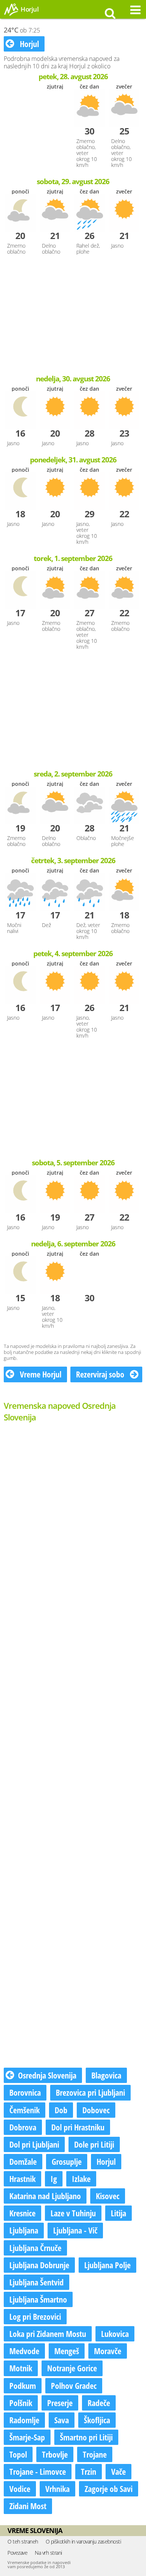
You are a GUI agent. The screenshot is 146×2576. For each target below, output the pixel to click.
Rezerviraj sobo (101, 1374)
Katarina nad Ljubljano (45, 2196)
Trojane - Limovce (38, 2471)
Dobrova (23, 2127)
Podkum (23, 2386)
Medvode (24, 2351)
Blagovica (106, 2075)
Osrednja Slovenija (47, 2075)
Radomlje (24, 2420)
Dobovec (96, 2110)
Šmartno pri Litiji (86, 2437)
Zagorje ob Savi (109, 2489)
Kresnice (22, 2213)
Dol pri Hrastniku (78, 2127)
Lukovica (115, 2334)
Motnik (21, 2368)
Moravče (108, 2351)
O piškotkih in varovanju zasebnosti (83, 2541)
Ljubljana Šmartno (38, 2299)
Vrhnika (57, 2489)
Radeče (99, 2403)
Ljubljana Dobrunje (39, 2265)
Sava (62, 2420)
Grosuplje (67, 2161)
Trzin (89, 2471)
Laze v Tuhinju (73, 2213)
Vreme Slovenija (35, 2530)
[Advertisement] (73, 316)
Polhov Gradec (74, 2386)
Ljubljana (24, 2230)
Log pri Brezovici (35, 2316)
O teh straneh (23, 2541)
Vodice (20, 2489)
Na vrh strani (48, 2553)
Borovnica (25, 2092)
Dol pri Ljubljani (34, 2144)
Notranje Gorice (72, 2368)
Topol (18, 2454)
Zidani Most (28, 2506)
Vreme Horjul (40, 1374)
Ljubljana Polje (107, 2265)
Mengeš (67, 2351)
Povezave (17, 2553)
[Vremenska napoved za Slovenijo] (11, 15)
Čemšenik (25, 2110)
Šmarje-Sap (27, 2437)
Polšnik (21, 2403)
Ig (54, 2179)
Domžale (23, 2161)
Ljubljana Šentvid (36, 2282)
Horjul (28, 44)
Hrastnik (22, 2179)
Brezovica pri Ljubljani (90, 2092)
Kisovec (108, 2196)
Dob (61, 2110)
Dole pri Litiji (94, 2144)
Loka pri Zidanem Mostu (48, 2334)
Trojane (95, 2454)
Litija (118, 2213)
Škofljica (97, 2420)
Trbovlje (55, 2454)
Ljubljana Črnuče (35, 2248)
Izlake (81, 2179)
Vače (118, 2471)
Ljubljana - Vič (75, 2230)
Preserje (60, 2403)
